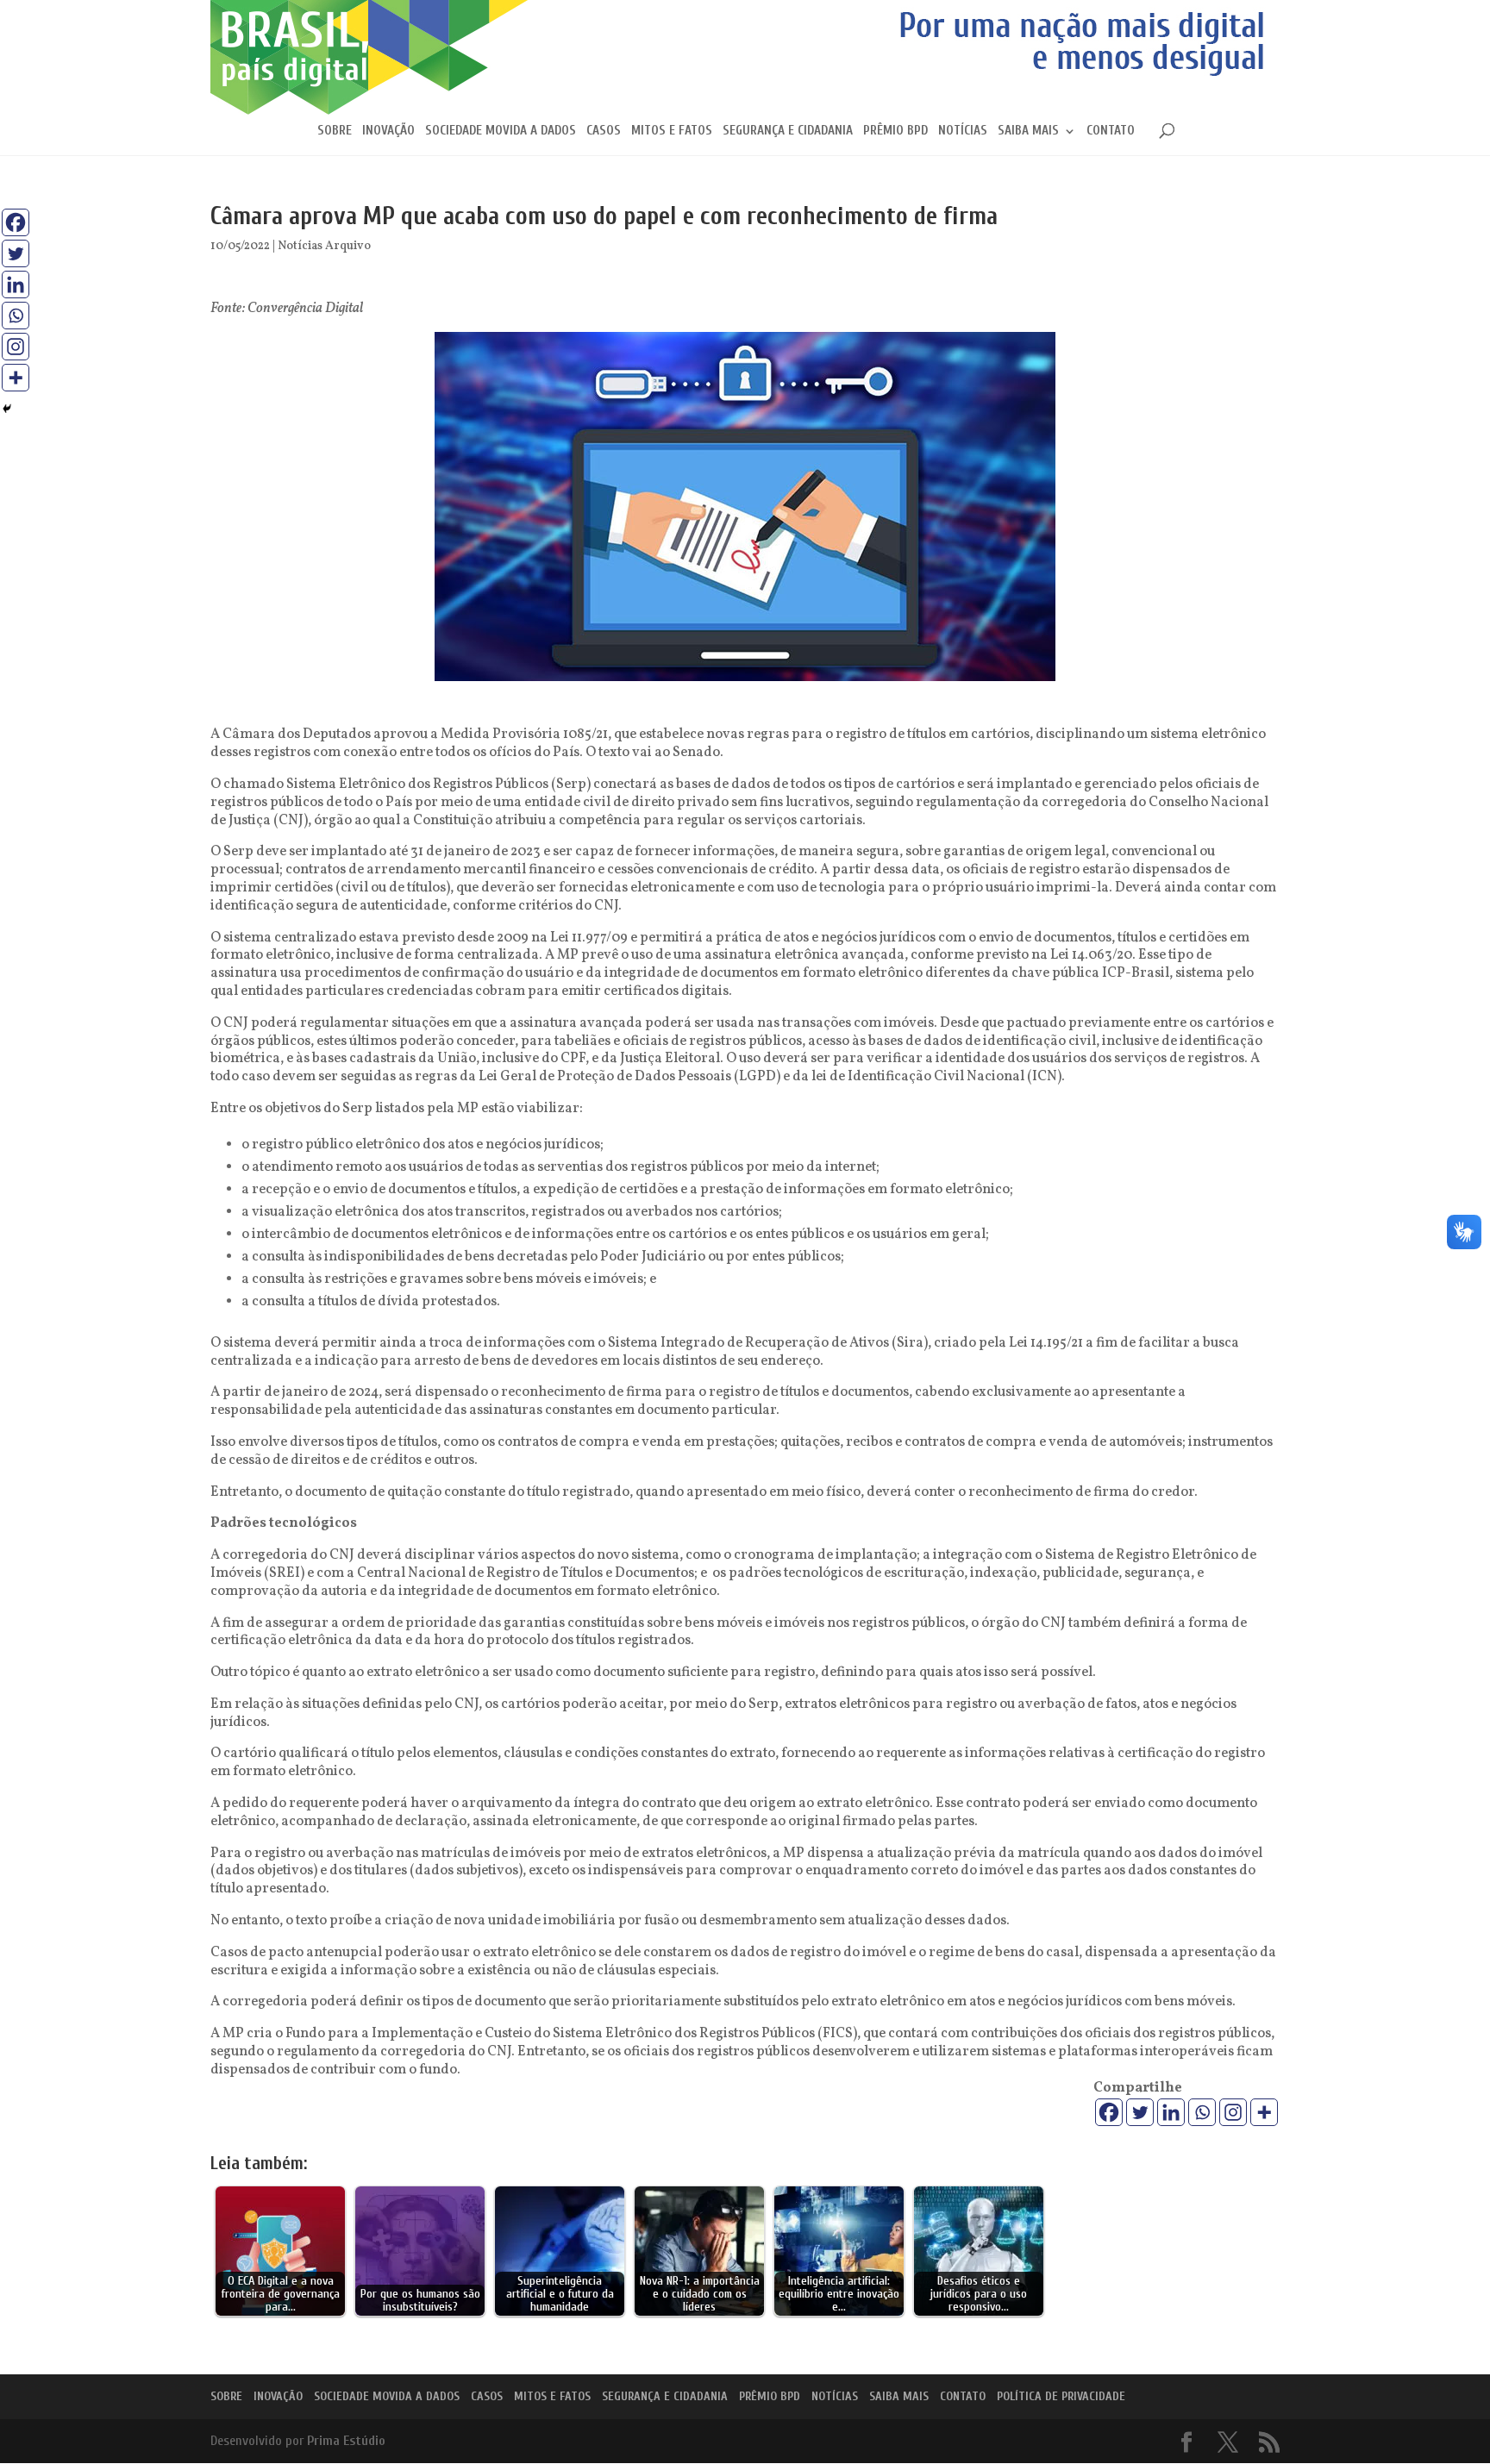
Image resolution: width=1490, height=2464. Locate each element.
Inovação (388, 131)
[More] (1264, 2112)
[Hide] (7, 409)
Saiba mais (1028, 131)
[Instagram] (1233, 2112)
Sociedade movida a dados (501, 131)
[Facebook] (1109, 2112)
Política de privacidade (1061, 2396)
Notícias (963, 131)
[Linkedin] (1171, 2112)
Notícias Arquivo (324, 246)
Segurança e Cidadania (788, 131)
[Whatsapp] (1202, 2112)
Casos (604, 131)
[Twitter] (1140, 2112)
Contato (1111, 131)
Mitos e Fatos (672, 131)
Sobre (335, 131)
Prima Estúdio (346, 2441)
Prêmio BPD (895, 131)
